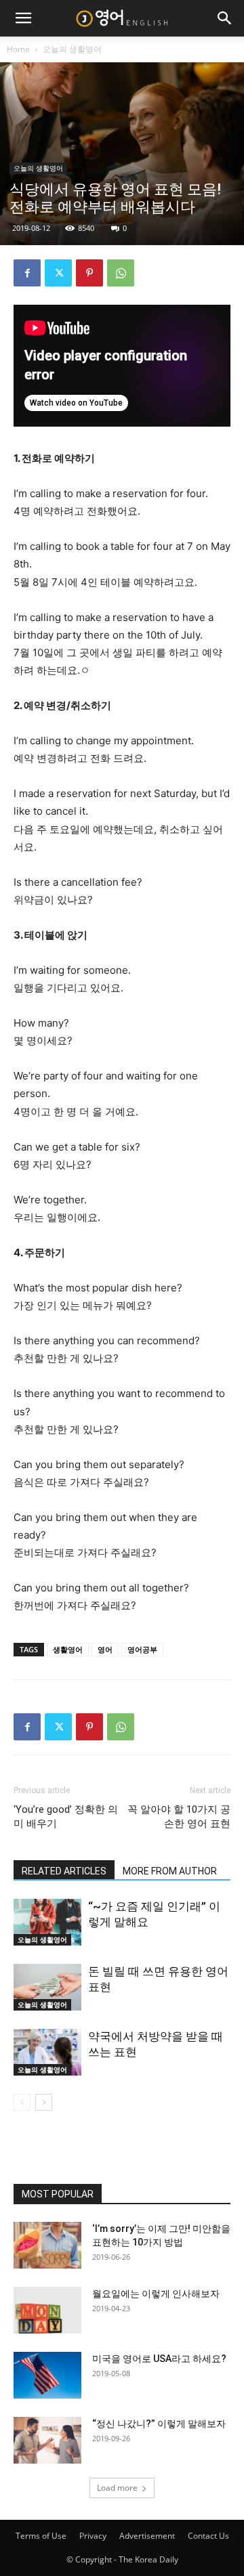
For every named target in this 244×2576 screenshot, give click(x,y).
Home (18, 49)
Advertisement (147, 2536)
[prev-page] (22, 2102)
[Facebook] (27, 273)
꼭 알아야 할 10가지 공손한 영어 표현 (179, 1817)
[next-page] (44, 2102)
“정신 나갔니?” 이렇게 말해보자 (159, 2424)
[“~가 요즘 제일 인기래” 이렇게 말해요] (47, 1922)
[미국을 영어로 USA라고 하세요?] (47, 2375)
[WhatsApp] (121, 273)
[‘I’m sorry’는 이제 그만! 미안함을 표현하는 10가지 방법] (47, 2245)
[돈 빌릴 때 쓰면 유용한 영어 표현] (47, 1987)
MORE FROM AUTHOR (170, 1871)
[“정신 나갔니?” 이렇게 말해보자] (47, 2440)
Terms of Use (41, 2536)
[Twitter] (58, 273)
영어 (105, 1649)
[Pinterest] (89, 273)
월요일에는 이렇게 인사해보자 (156, 2294)
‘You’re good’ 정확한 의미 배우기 (66, 1817)
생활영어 (68, 1649)
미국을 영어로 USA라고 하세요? (159, 2359)
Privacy (93, 2536)
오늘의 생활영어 (72, 49)
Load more (117, 2488)
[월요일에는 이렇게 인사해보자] (47, 2310)
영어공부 (142, 1649)
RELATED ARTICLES (64, 1871)
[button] (23, 18)
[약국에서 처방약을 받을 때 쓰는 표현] (47, 2052)
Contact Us (208, 2536)
